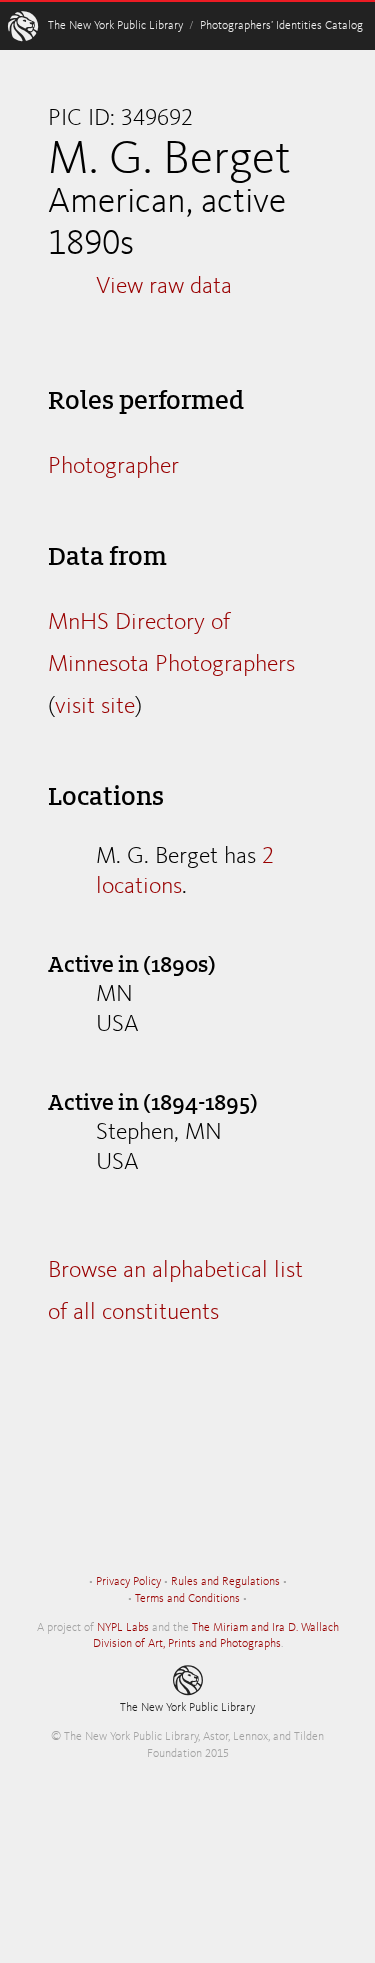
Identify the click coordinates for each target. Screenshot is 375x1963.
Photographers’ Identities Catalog (281, 26)
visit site (95, 707)
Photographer (113, 467)
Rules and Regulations (225, 1582)
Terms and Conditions (187, 1599)
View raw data (164, 287)
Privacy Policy (128, 1582)
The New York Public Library (115, 26)
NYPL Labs (123, 1628)
